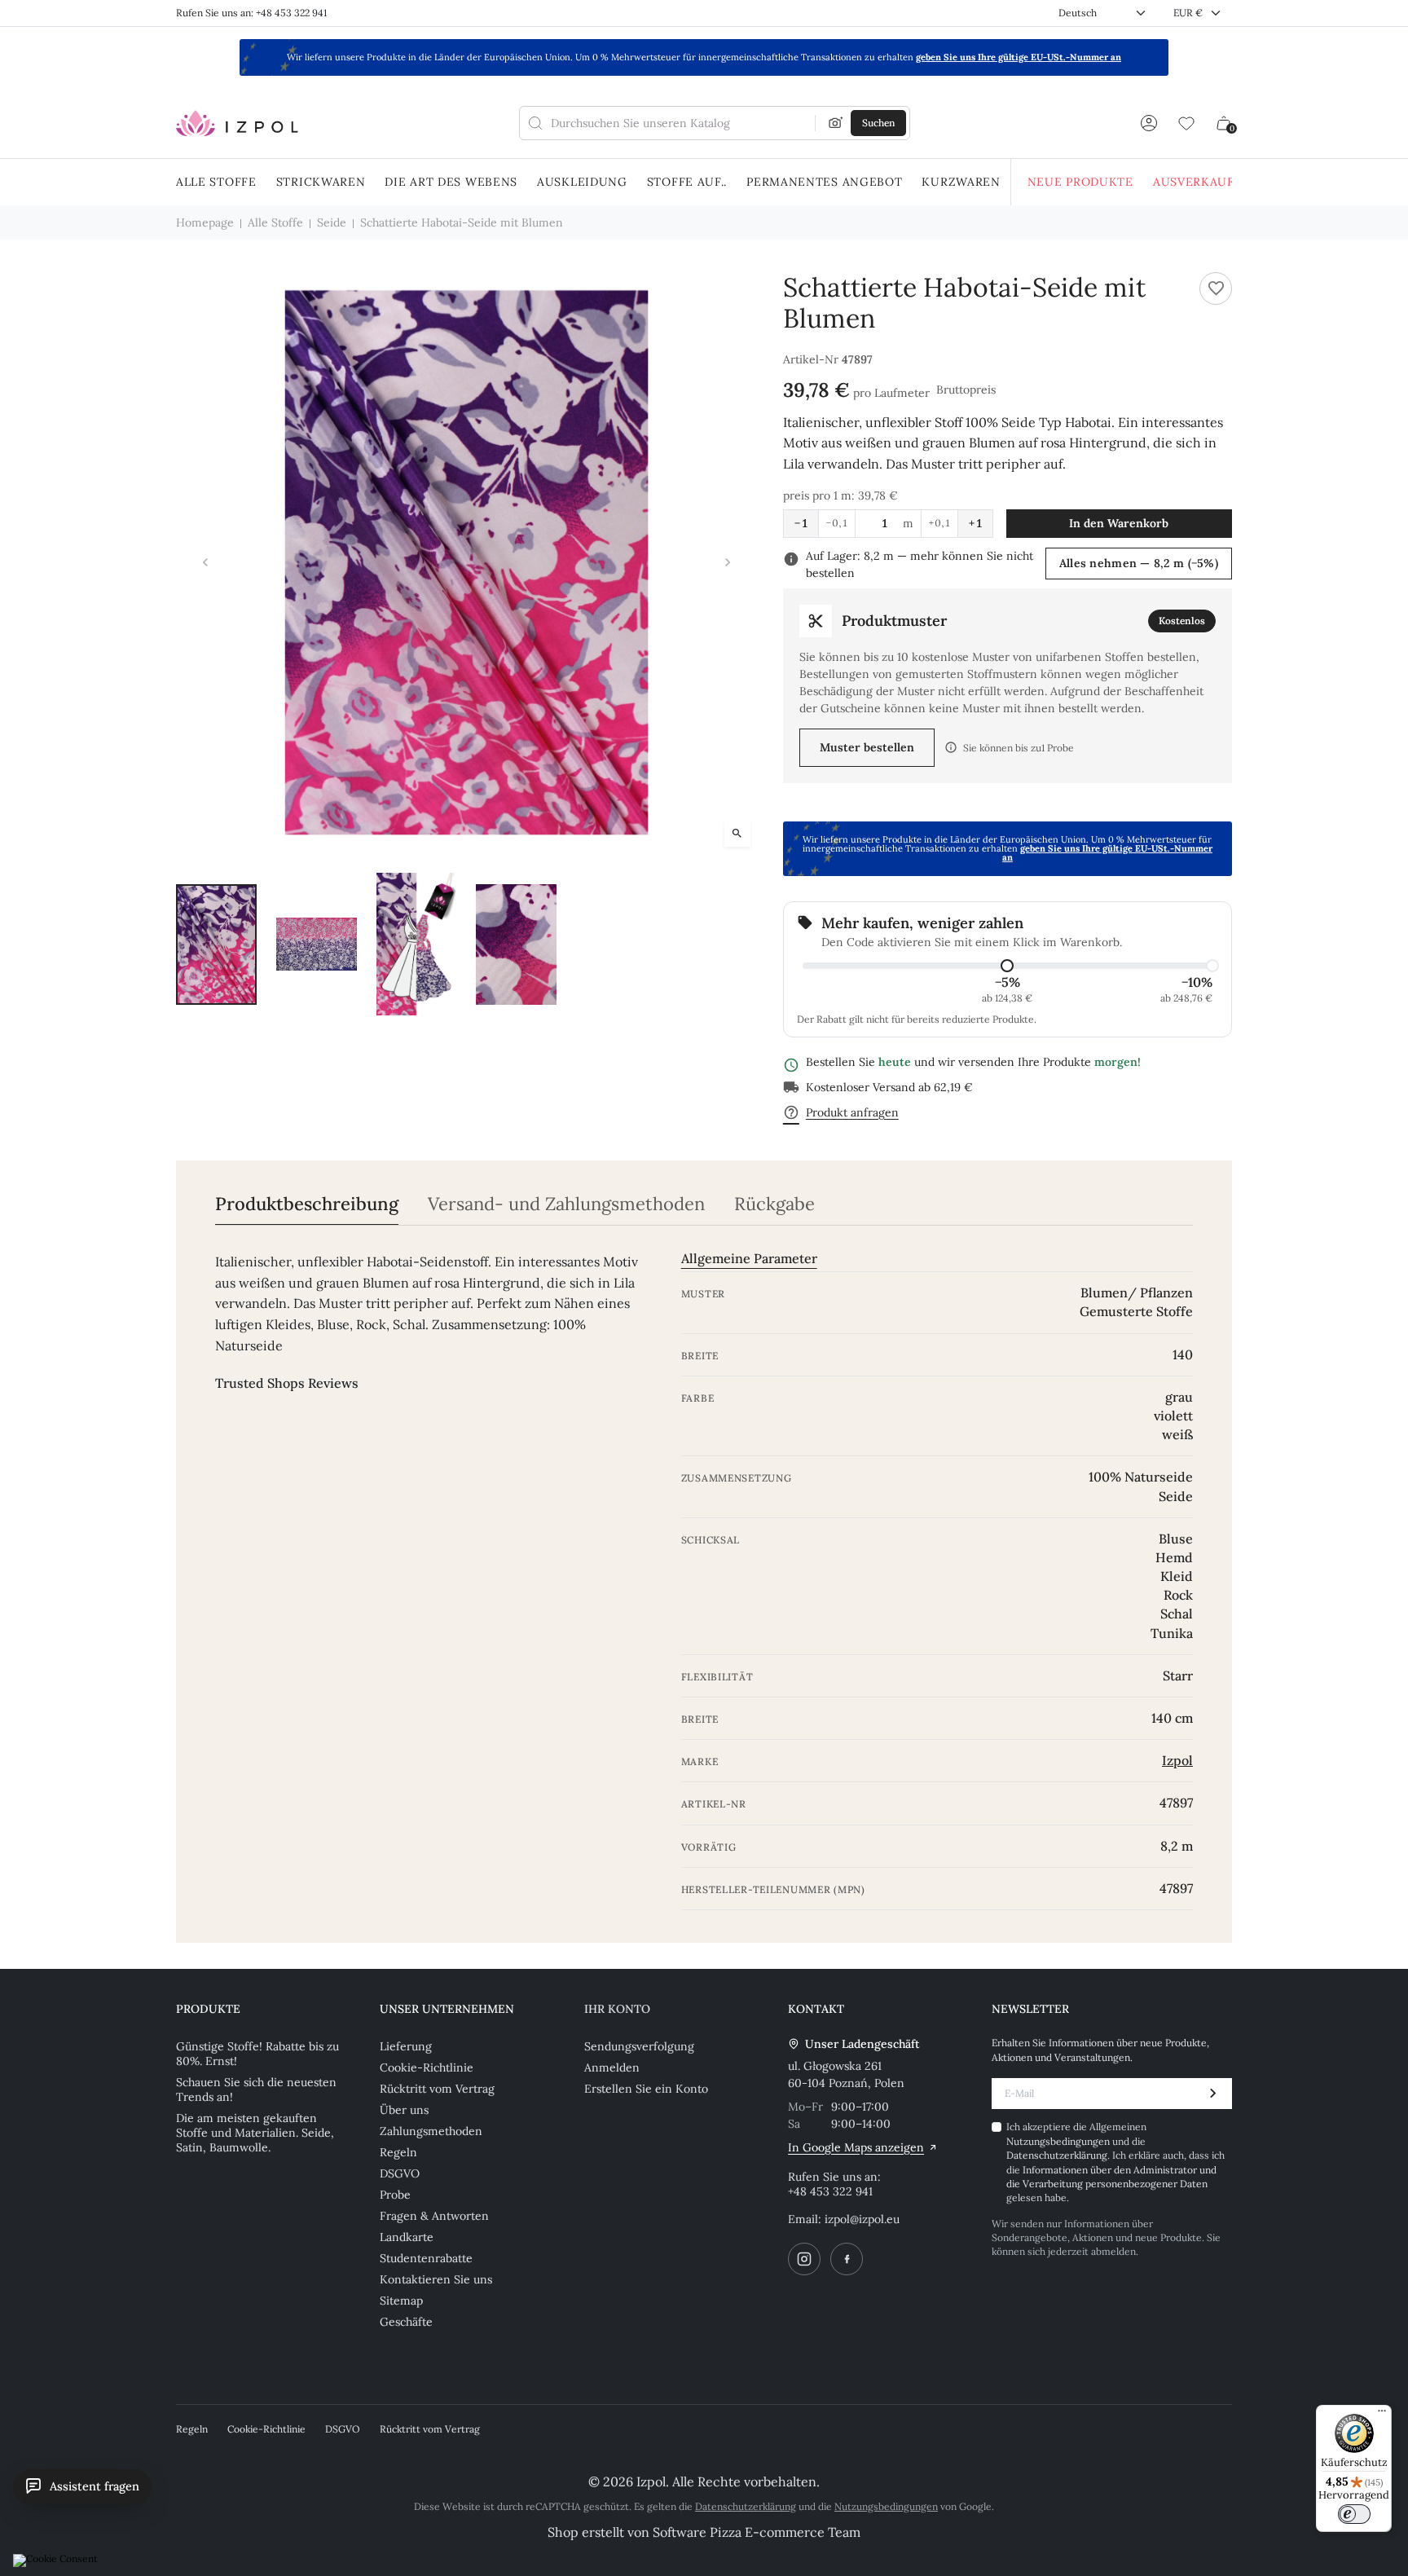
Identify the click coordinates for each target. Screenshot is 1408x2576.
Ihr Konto (617, 2009)
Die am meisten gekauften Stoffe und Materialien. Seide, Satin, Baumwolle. (255, 2133)
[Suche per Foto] (836, 123)
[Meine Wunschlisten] (1186, 123)
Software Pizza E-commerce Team (757, 2532)
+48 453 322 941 (830, 2191)
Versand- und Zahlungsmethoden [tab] (566, 1204)
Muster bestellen (867, 747)
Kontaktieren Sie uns (436, 2279)
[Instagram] (804, 2259)
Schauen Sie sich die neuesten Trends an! (256, 2089)
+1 (975, 523)
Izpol (1177, 1760)
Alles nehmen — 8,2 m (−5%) (1139, 563)
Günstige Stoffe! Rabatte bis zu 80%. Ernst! (257, 2054)
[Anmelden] (1149, 123)
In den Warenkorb (1119, 523)
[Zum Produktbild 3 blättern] (417, 945)
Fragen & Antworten (434, 2216)
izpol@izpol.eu (862, 2219)
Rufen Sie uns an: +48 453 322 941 (251, 13)
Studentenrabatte (426, 2258)
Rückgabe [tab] (774, 1204)
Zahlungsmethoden (431, 2131)
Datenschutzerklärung (1057, 2155)
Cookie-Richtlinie (427, 2067)
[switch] (1354, 2514)
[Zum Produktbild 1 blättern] (216, 945)
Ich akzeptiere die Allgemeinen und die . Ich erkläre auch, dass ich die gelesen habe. (1115, 2162)
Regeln (398, 2152)
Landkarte (407, 2237)
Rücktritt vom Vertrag (437, 2089)
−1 (801, 523)
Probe (395, 2195)
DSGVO (400, 2173)
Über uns (404, 2110)
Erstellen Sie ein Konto (646, 2089)
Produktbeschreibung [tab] (307, 1204)
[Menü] (1382, 2415)
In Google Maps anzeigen (856, 2147)
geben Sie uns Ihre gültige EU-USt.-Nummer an (1019, 57)
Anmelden (612, 2067)
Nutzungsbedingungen (1059, 2141)
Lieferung (406, 2046)
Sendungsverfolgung (639, 2046)
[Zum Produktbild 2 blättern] (317, 945)
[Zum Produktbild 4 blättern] (516, 945)
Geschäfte (406, 2322)
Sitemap (401, 2301)
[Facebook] (847, 2259)
